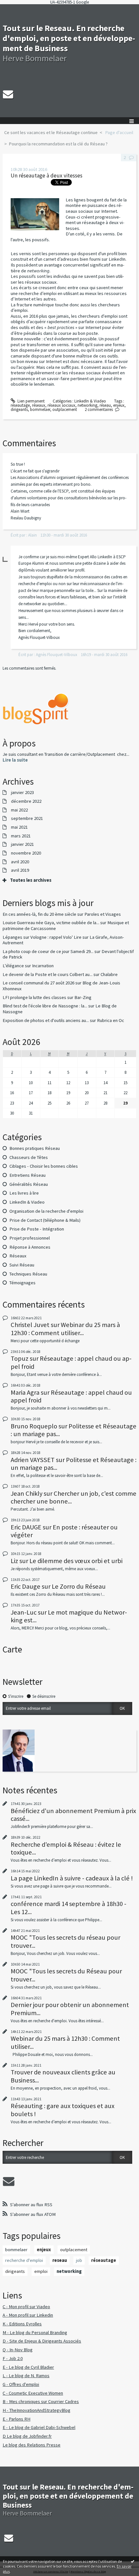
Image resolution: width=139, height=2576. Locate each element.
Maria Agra (25, 1392)
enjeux (119, 405)
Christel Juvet (30, 1325)
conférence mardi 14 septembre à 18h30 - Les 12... (69, 1908)
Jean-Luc (24, 1612)
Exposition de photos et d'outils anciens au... (46, 1020)
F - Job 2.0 (13, 2358)
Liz (14, 1561)
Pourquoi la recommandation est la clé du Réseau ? (58, 144)
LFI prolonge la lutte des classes (34, 997)
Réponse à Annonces (30, 1247)
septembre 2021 (27, 818)
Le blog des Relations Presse (32, 2445)
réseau (105, 405)
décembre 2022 (26, 801)
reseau (60, 2260)
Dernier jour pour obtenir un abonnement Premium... (70, 2009)
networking (87, 405)
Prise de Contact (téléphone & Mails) (45, 1220)
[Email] (8, 94)
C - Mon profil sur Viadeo (26, 2307)
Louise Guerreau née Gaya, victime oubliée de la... (51, 923)
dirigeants (19, 409)
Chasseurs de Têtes (29, 1157)
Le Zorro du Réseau (79, 1586)
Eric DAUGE (26, 1527)
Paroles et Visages (103, 914)
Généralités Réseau (29, 1184)
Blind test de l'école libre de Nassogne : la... (45, 1006)
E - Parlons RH (16, 2419)
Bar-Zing (83, 997)
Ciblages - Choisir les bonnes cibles (44, 1166)
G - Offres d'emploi (21, 2384)
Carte (12, 1649)
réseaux (39, 405)
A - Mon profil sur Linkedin (28, 2315)
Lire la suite (15, 760)
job (79, 2260)
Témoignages (22, 1283)
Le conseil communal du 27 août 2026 (38, 983)
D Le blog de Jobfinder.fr (27, 2436)
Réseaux (18, 1256)
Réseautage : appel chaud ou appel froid (71, 1362)
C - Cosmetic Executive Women (33, 2393)
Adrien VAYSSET (33, 1460)
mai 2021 (19, 827)
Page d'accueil (119, 132)
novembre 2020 (26, 853)
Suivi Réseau (22, 1265)
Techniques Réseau (28, 1274)
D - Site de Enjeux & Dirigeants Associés (42, 2341)
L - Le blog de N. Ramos (26, 2376)
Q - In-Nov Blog (18, 2350)
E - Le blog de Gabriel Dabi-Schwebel (39, 2427)
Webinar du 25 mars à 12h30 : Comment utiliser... (65, 1329)
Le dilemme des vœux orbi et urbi (76, 1561)
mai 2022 (19, 810)
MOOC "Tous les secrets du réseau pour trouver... (65, 1941)
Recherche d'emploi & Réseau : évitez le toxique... (66, 1848)
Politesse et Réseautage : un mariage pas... (74, 1430)
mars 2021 (21, 836)
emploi (41, 2271)
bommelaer (40, 409)
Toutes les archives (31, 880)
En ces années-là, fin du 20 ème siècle (39, 914)
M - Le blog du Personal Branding (35, 2332)
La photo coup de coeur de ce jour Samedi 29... (48, 951)
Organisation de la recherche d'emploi (46, 1211)
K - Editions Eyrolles (22, 2324)
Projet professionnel (30, 1238)
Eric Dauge (26, 1586)
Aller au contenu (17, 9)
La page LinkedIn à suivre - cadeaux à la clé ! (72, 1878)
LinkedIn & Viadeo (90, 401)
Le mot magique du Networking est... (69, 1616)
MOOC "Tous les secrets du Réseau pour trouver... (66, 1975)
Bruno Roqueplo (34, 1426)
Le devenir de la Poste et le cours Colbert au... (48, 974)
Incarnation (43, 966)
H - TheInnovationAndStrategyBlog (37, 2410)
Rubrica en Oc (111, 1020)
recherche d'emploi (24, 2260)
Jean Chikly (27, 1493)
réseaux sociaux (61, 405)
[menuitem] (53, 133)
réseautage (20, 405)
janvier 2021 (22, 844)
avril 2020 (20, 862)
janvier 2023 (22, 793)
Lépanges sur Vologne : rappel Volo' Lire (42, 937)
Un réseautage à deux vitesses (47, 176)
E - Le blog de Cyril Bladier (28, 2367)
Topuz (20, 1358)
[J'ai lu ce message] (133, 2561)
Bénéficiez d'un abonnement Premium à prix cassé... (73, 1815)
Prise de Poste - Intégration (37, 1229)
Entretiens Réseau (27, 1175)
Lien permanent (31, 401)
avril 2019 (20, 870)
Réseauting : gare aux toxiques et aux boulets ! (63, 2110)
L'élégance (13, 966)
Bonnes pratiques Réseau (35, 1148)
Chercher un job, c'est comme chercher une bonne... (74, 1497)
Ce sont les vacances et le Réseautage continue (51, 132)
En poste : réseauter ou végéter (64, 1531)
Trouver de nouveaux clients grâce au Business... (63, 2076)
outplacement (65, 409)
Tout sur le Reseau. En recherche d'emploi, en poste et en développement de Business (69, 38)
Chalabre (109, 974)
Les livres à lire (24, 1193)
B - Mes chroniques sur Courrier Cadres (41, 2401)
